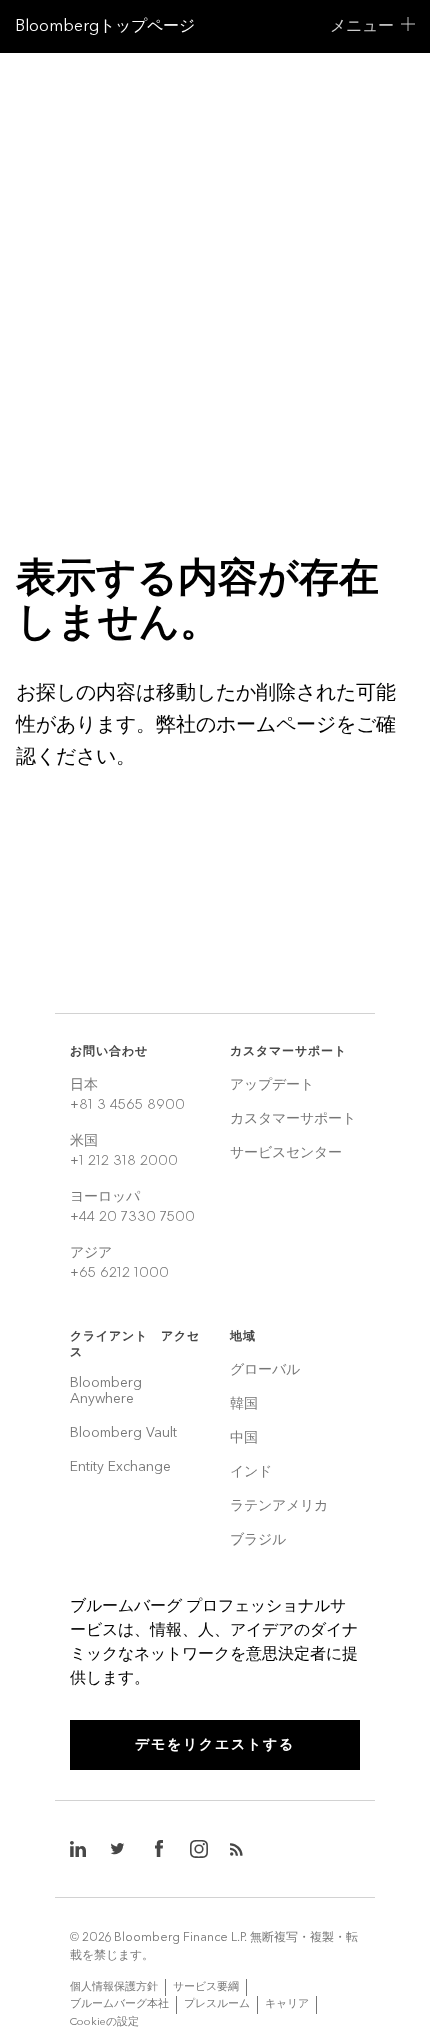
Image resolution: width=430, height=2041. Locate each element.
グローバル (265, 1370)
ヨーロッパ (132, 1206)
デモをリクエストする (215, 1744)
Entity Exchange (120, 1467)
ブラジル (258, 1540)
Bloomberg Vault (123, 1433)
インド (251, 1472)
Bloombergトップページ (105, 25)
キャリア (287, 2003)
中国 (244, 1438)
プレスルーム (217, 2003)
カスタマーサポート (293, 1119)
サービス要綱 (206, 1986)
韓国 (244, 1404)
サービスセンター (286, 1153)
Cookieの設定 (104, 2021)
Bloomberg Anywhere (106, 1391)
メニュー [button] (362, 25)
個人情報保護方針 (114, 1986)
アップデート (272, 1085)
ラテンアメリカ (279, 1506)
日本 (127, 1094)
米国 (124, 1150)
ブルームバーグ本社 (119, 2003)
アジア (119, 1262)
